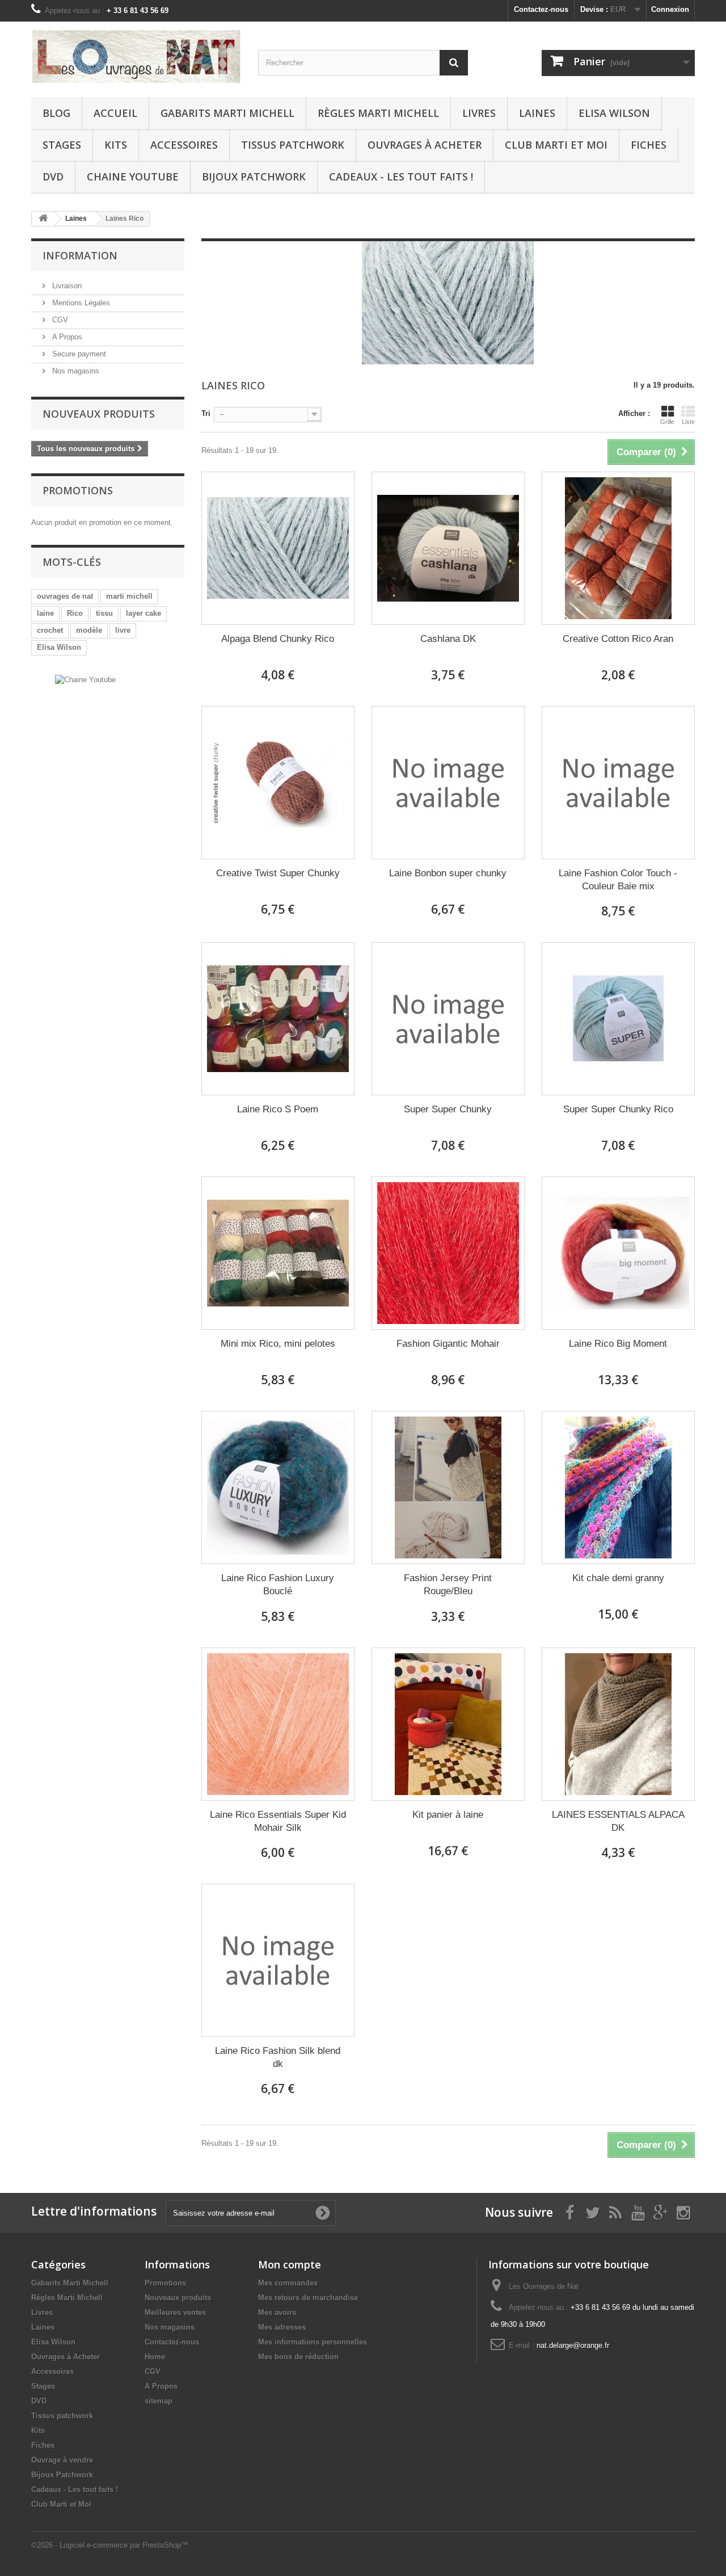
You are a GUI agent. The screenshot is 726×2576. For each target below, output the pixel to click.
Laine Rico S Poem (278, 1109)
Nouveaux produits (99, 414)
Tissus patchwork (293, 145)
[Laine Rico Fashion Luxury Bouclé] (278, 1487)
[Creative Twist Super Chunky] (278, 783)
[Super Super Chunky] (448, 1019)
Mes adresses (282, 2327)
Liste (688, 422)
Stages (62, 145)
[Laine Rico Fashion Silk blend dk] (278, 1960)
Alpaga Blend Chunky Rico (278, 639)
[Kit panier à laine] (448, 1724)
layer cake (143, 613)
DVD (53, 177)
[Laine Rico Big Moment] (618, 1253)
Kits (116, 145)
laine (45, 613)
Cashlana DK (448, 639)
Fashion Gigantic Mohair (448, 1344)
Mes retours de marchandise (308, 2298)
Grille (667, 422)
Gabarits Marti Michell (227, 113)
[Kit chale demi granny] (618, 1487)
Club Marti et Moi (556, 145)
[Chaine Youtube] (85, 679)
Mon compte (290, 2264)
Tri (206, 413)
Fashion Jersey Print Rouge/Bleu (448, 1585)
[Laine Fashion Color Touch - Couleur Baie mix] (618, 783)
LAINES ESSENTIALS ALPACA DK (618, 1821)
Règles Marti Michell (378, 113)
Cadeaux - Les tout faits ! (401, 177)
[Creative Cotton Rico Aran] (618, 548)
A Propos (66, 337)
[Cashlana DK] (448, 548)
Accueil (115, 113)
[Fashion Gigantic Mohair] (448, 1253)
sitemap (159, 2401)
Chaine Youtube (133, 177)
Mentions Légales (80, 303)
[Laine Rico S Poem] (278, 1019)
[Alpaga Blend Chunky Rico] (278, 548)
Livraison (66, 286)
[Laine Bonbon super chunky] (448, 783)
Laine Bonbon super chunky (448, 873)
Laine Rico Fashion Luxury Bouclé (278, 1585)
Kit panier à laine (448, 1815)
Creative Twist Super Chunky (278, 873)
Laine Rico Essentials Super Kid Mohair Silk (278, 1821)
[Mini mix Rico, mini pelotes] (278, 1253)
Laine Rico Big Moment (618, 1344)
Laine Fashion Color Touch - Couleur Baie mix (618, 880)
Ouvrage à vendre (62, 2460)
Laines (537, 113)
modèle (89, 630)
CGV (59, 320)
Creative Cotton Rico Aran (618, 639)
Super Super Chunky (448, 1109)
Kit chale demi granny (618, 1578)
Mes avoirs (277, 2312)
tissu (104, 613)
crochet (50, 630)
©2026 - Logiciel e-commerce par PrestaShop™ (110, 2545)
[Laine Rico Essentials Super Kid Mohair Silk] (278, 1724)
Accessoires (184, 145)
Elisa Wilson (614, 113)
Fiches (649, 145)
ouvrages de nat (65, 596)
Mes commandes (288, 2283)
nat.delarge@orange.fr (573, 2345)
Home (155, 2357)
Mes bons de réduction (298, 2357)
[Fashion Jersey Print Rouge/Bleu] (448, 1487)
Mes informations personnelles (313, 2342)
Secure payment (78, 354)
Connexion (670, 9)
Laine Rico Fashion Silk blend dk (278, 2057)
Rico (75, 613)
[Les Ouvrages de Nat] (136, 56)
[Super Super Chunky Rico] (618, 1019)
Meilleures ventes (175, 2312)
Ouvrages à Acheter (425, 145)
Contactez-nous (541, 9)
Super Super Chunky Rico (618, 1109)
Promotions (78, 490)
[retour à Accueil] (43, 219)
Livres (479, 113)
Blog (56, 113)
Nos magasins (75, 371)
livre (123, 630)
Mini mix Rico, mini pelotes (278, 1344)
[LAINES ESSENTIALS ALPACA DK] (618, 1724)
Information (80, 255)
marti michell (129, 596)
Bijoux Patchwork (254, 177)
